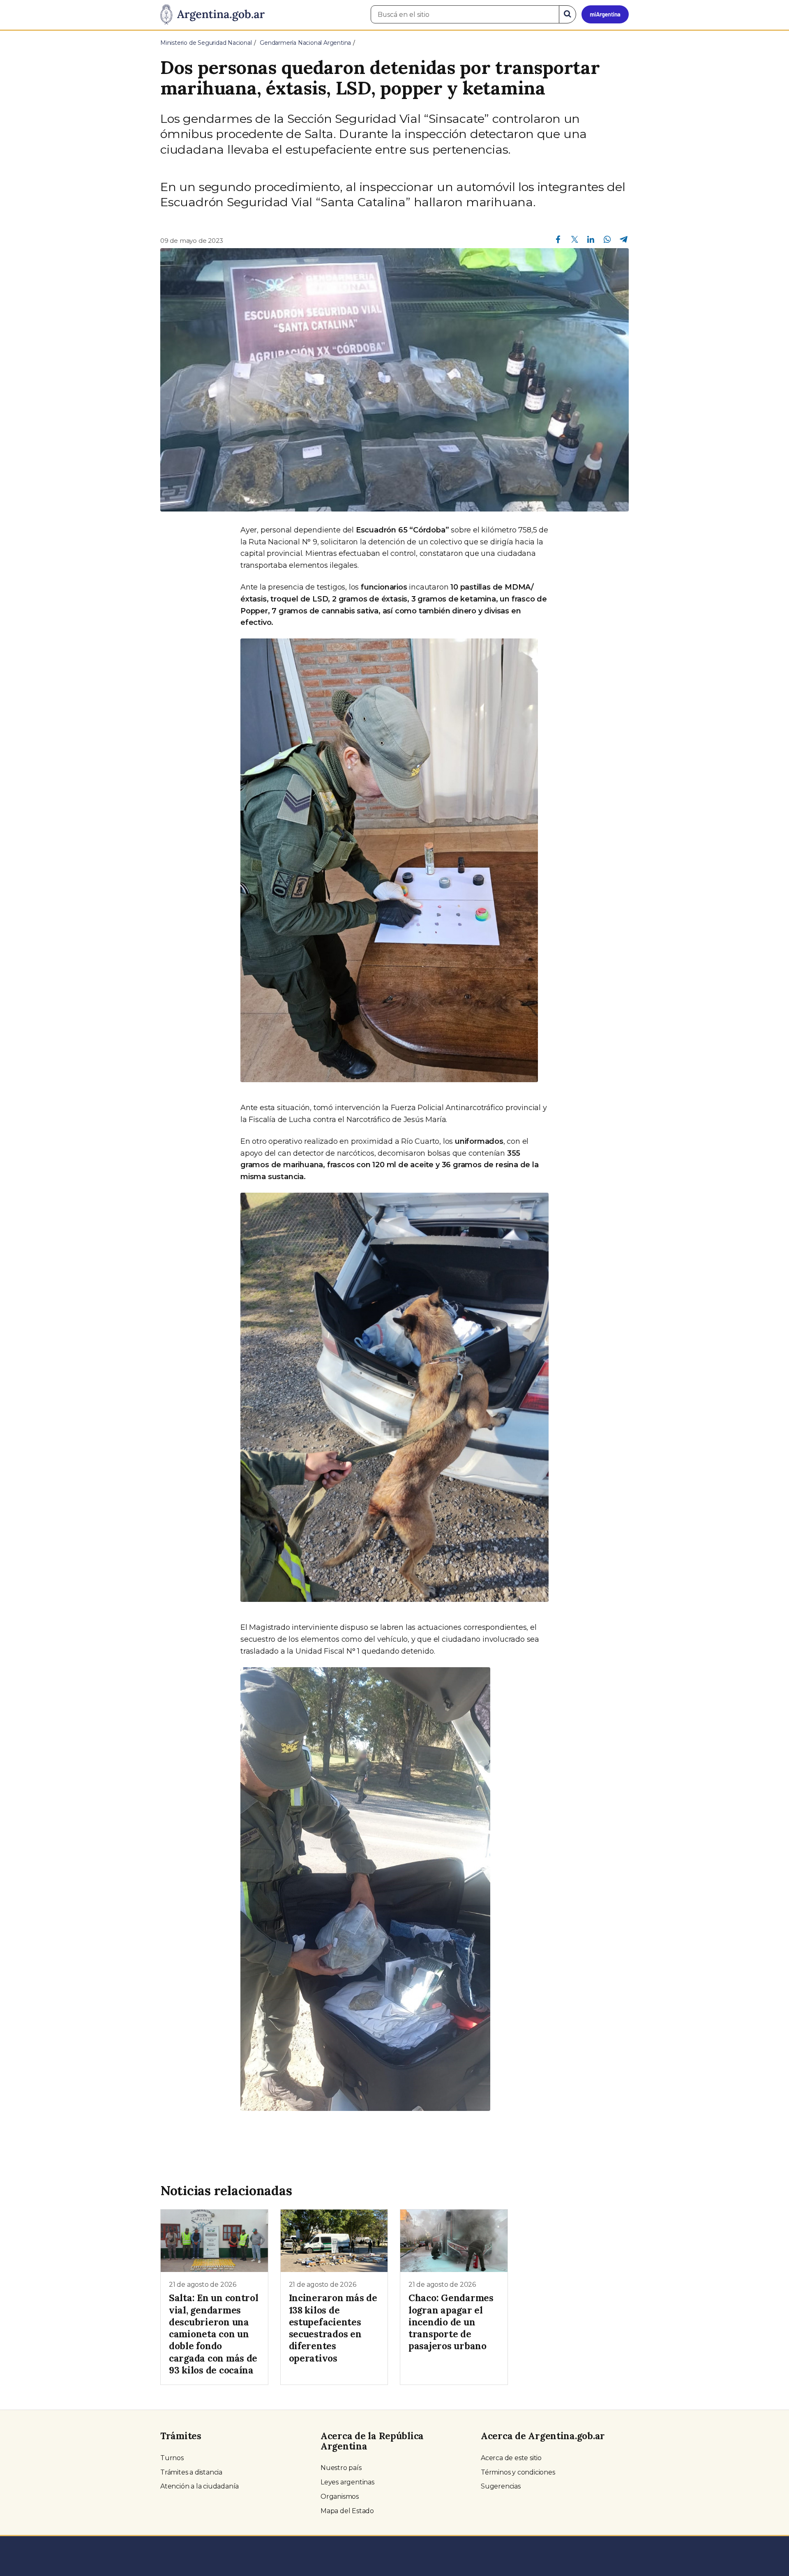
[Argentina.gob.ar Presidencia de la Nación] (212, 15)
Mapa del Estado (347, 2511)
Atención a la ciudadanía (200, 2486)
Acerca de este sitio (511, 2458)
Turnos (172, 2458)
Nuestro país (341, 2468)
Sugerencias (501, 2486)
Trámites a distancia (191, 2472)
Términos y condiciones (518, 2472)
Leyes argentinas (347, 2482)
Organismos (340, 2497)
